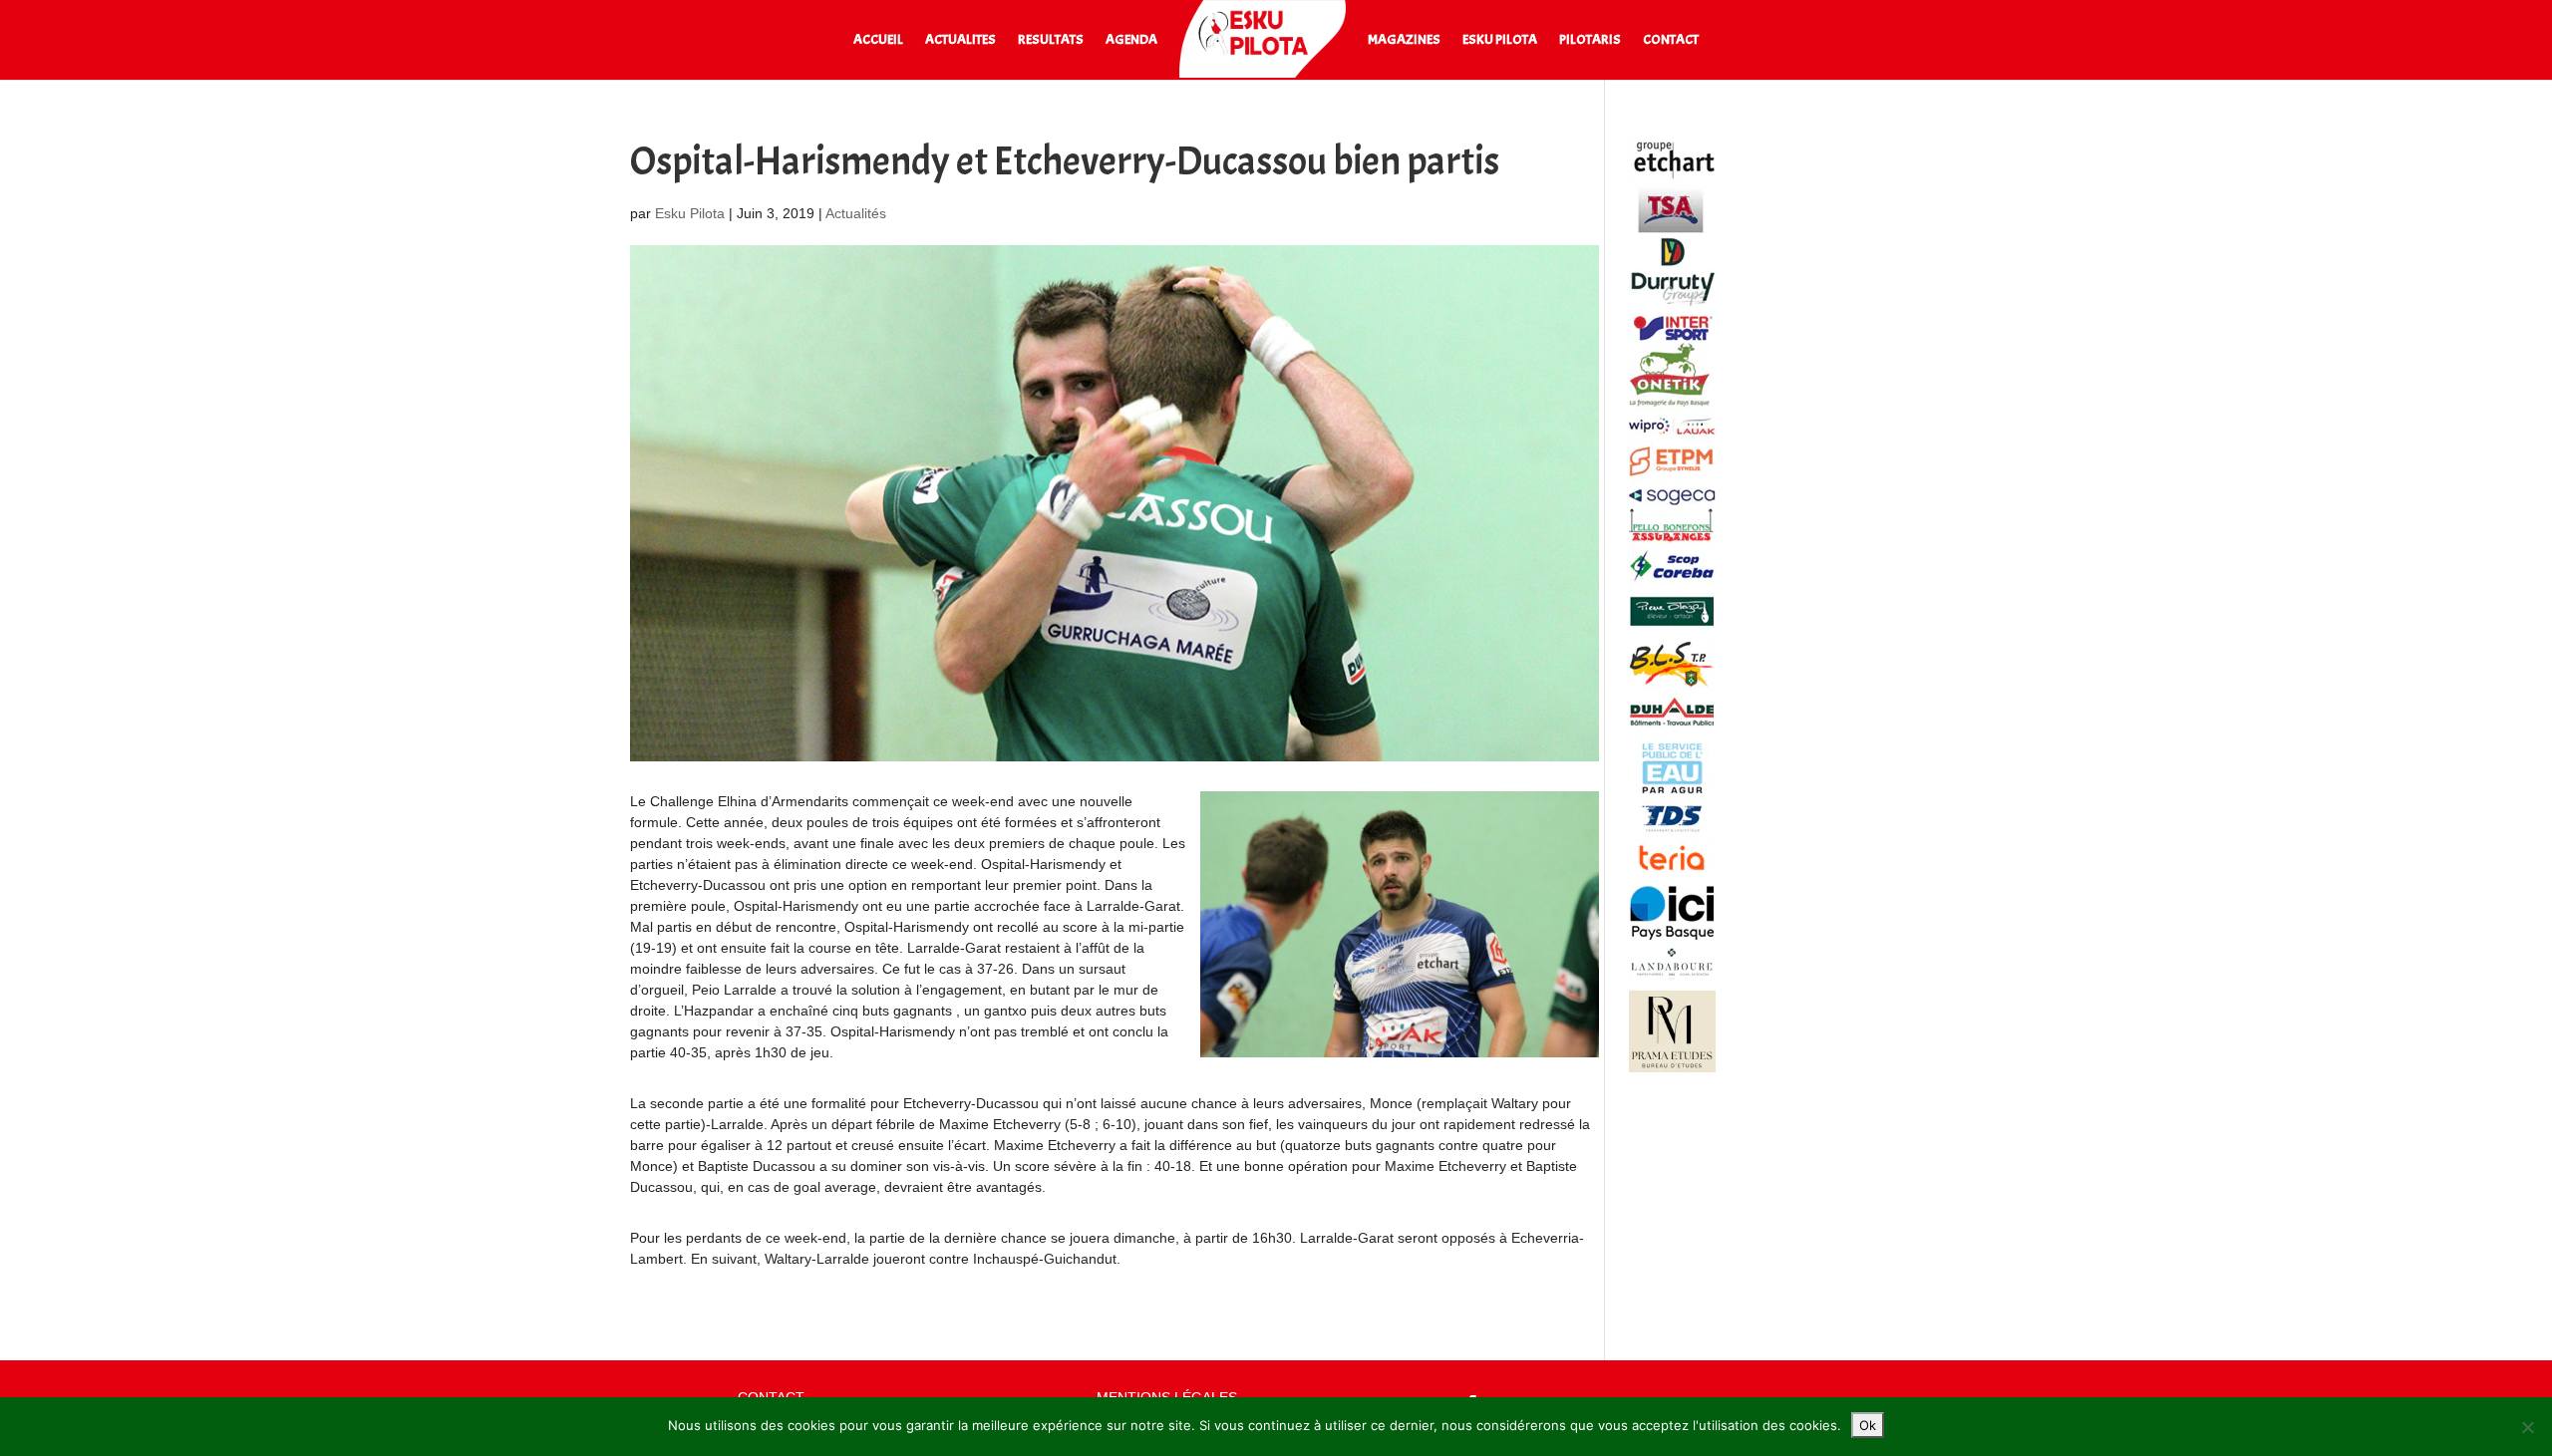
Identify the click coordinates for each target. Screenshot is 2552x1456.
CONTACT (1671, 40)
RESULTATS (1051, 40)
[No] (2527, 1427)
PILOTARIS (1590, 40)
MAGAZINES (1404, 40)
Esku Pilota (690, 213)
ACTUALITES (960, 40)
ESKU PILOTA (1500, 40)
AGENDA (1131, 40)
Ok (1868, 1425)
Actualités (856, 213)
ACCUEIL (878, 40)
